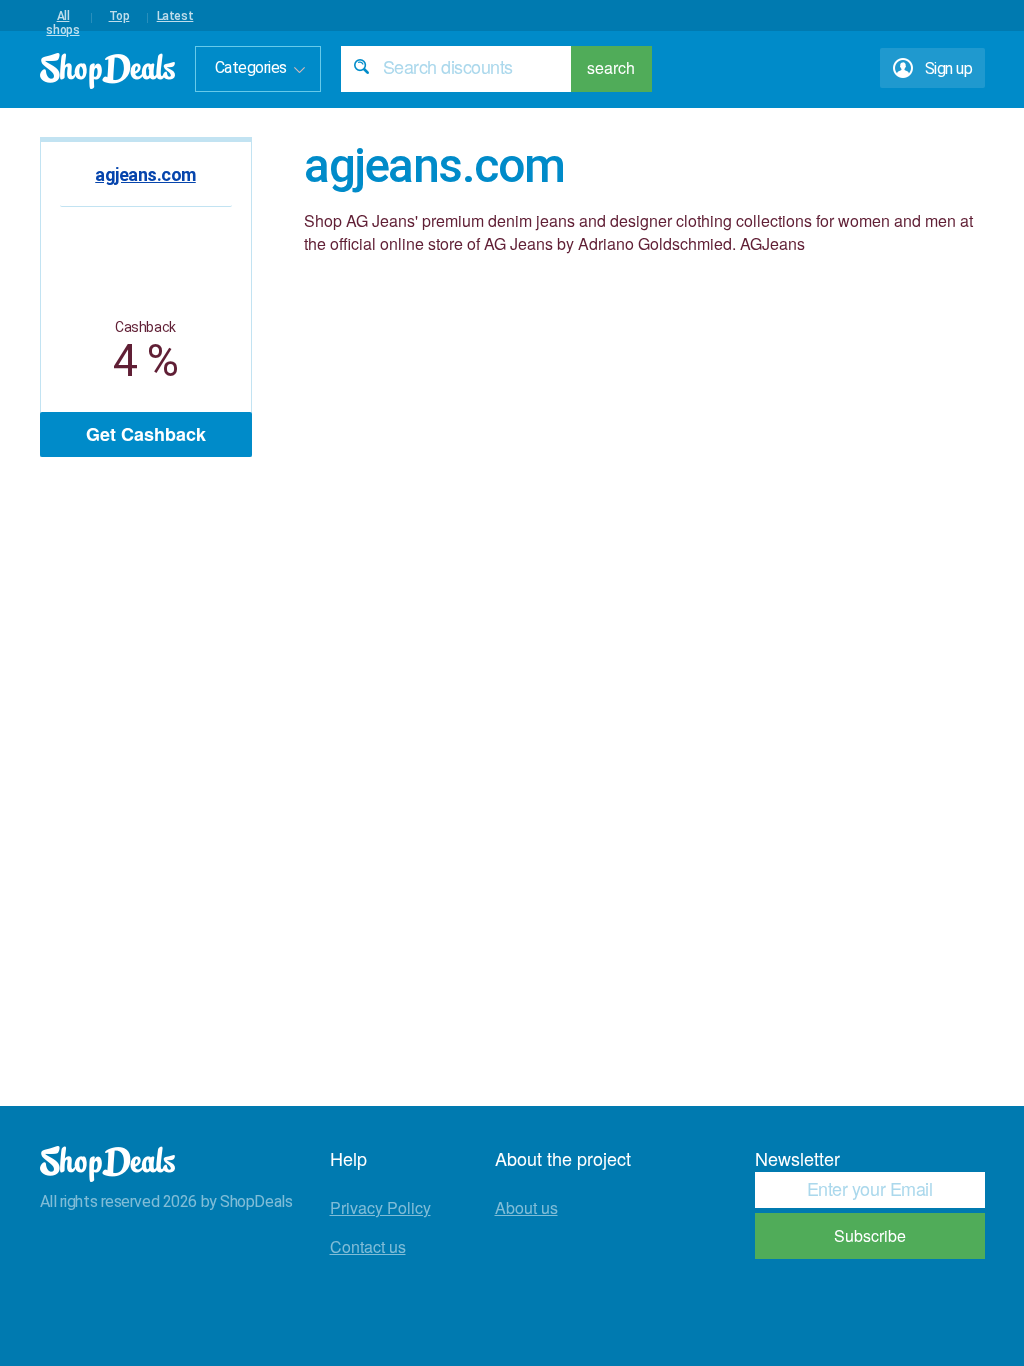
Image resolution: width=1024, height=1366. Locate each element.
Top (119, 16)
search (611, 67)
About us (526, 1207)
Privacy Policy (380, 1207)
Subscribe (870, 1235)
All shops (62, 16)
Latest (175, 16)
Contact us (368, 1246)
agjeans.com (145, 174)
